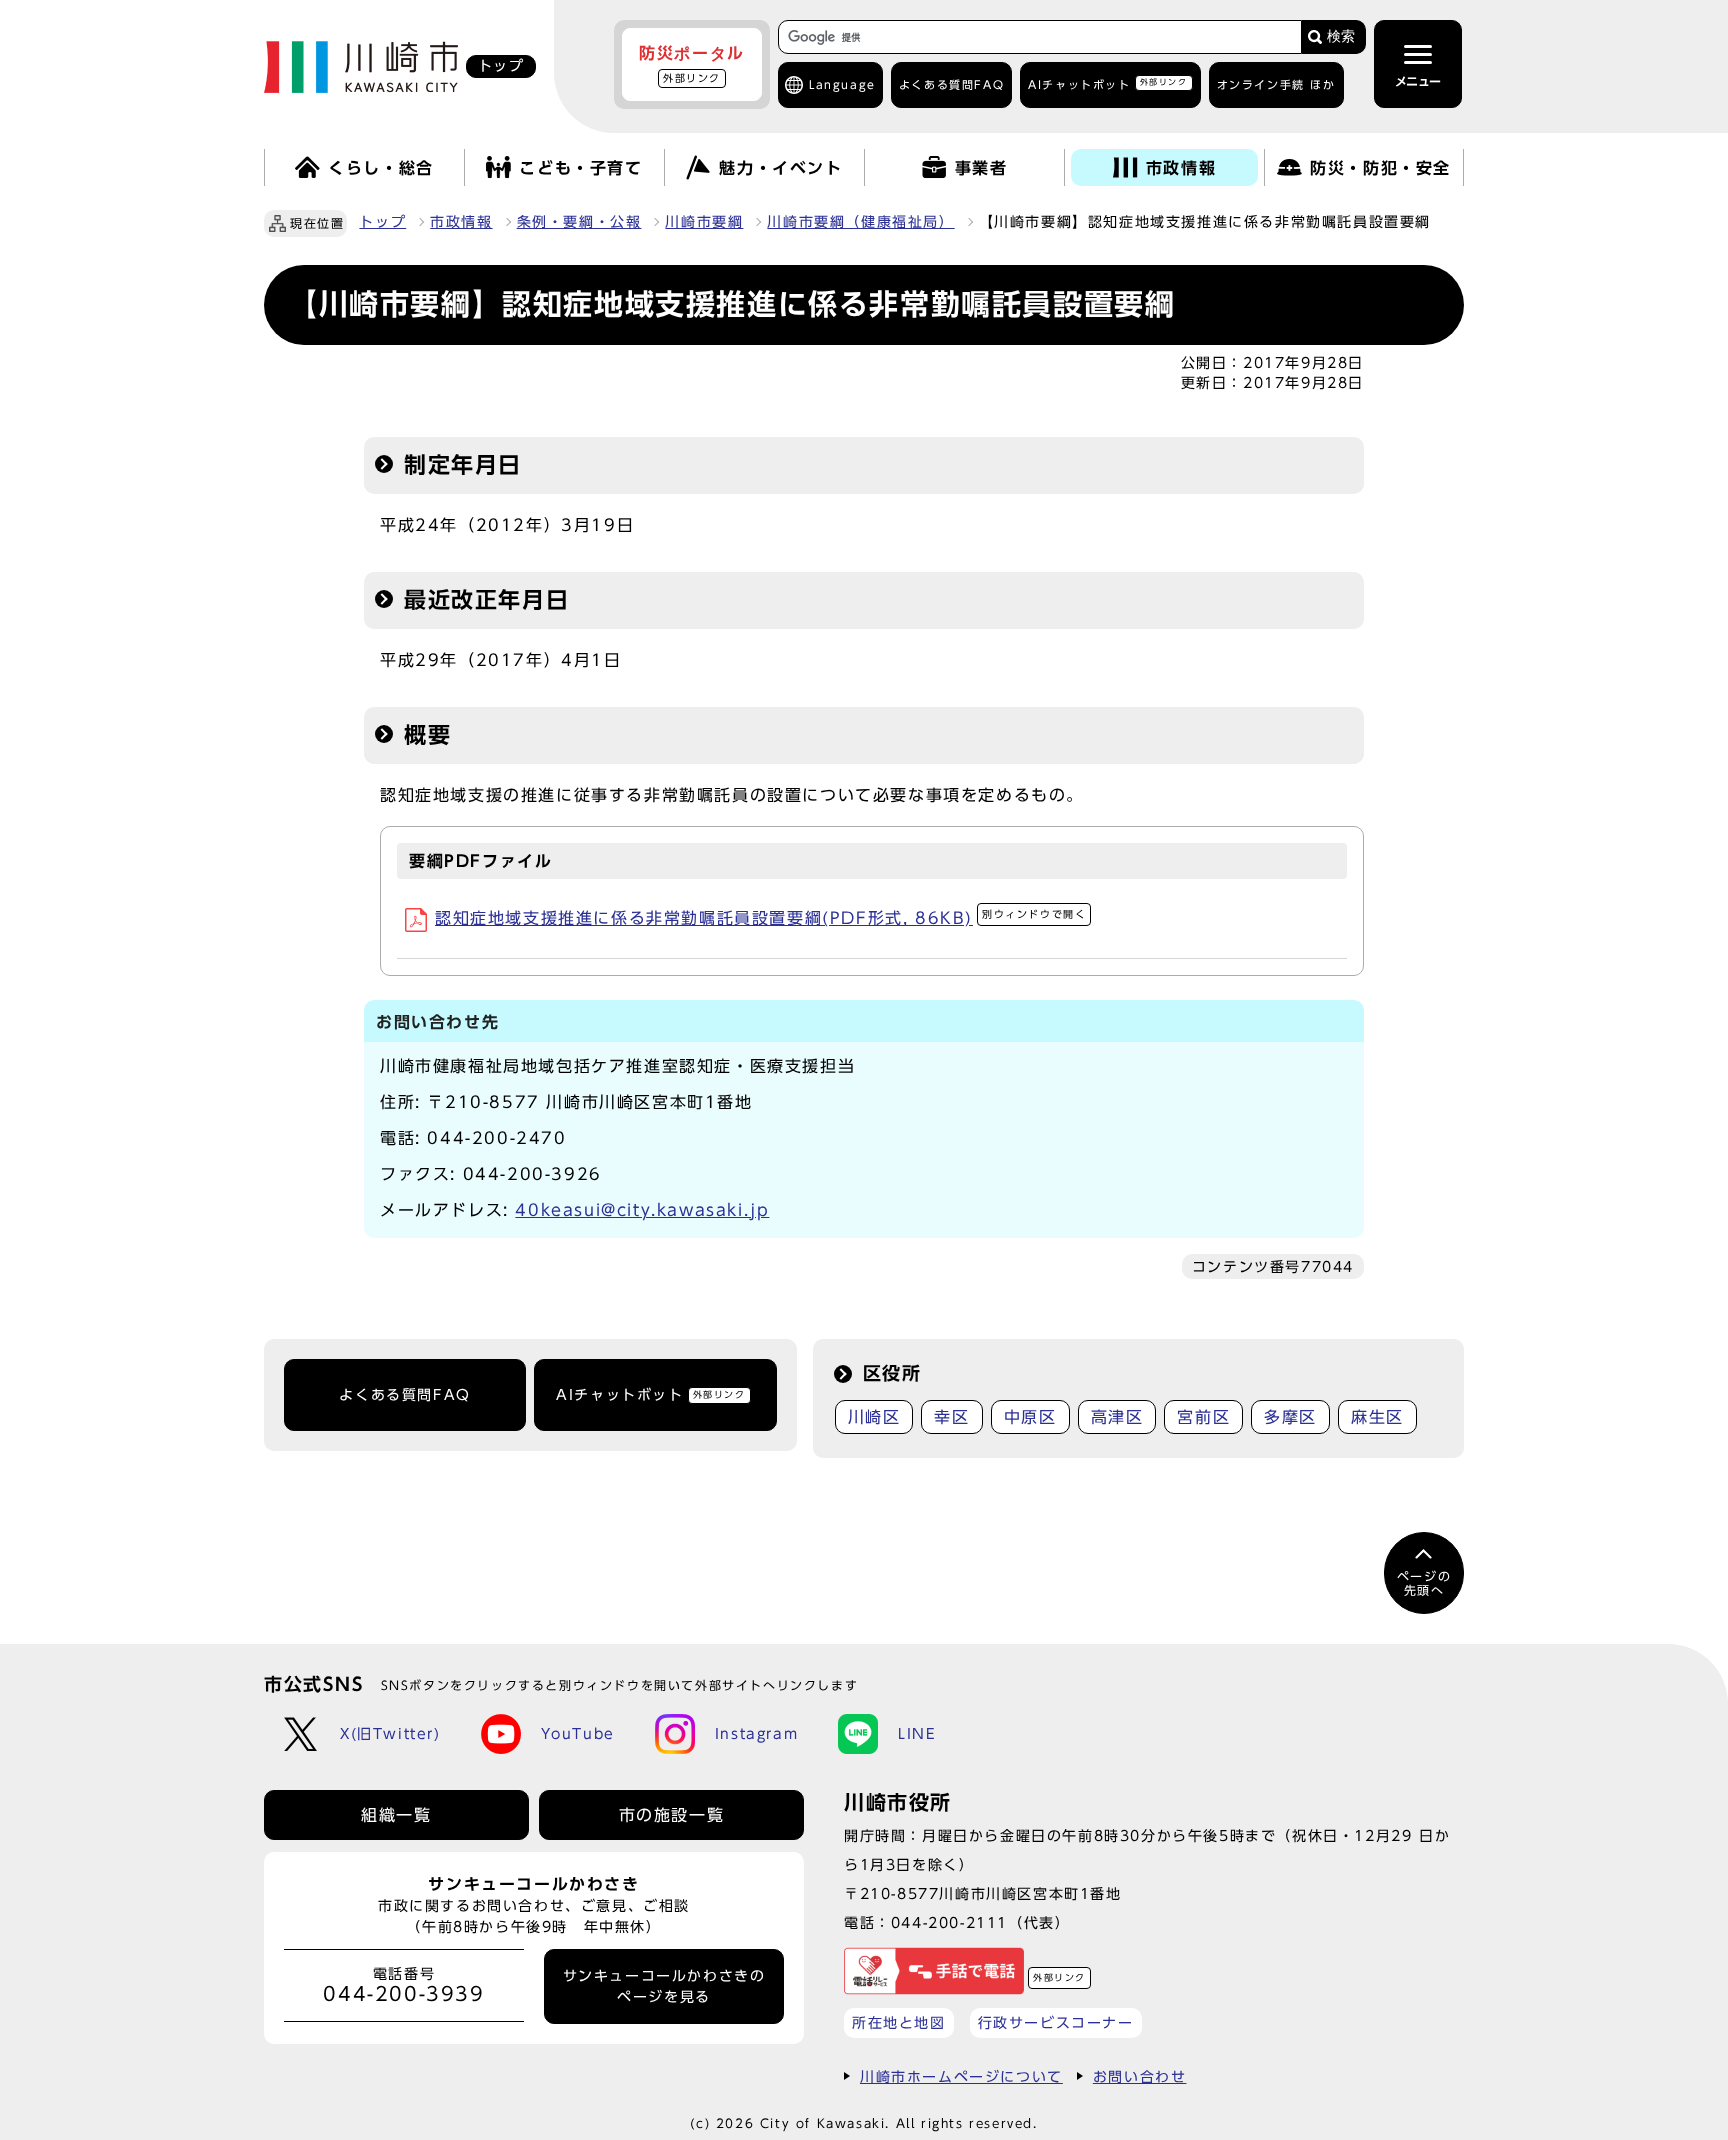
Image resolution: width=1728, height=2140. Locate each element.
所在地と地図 (899, 2022)
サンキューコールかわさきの (664, 1986)
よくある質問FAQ (404, 1395)
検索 (1341, 36)
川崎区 (874, 1417)
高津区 (1117, 1417)
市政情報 (461, 222)
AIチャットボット (1107, 83)
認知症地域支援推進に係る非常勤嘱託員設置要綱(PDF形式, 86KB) (760, 918)
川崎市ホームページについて (961, 2076)
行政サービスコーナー (1056, 2022)
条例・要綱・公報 (579, 222)
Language (842, 84)
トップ (382, 222)
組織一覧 (396, 1815)
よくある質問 (951, 84)
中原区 (1030, 1417)
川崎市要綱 (704, 222)
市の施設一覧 (672, 1815)
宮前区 (1203, 1417)
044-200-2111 (949, 1922)
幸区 (951, 1417)
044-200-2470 (496, 1138)
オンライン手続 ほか (1276, 84)
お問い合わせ (1140, 2076)
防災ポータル (692, 64)
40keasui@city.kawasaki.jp (642, 1210)
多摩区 (1290, 1417)
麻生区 (1377, 1417)
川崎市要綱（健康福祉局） (860, 222)
